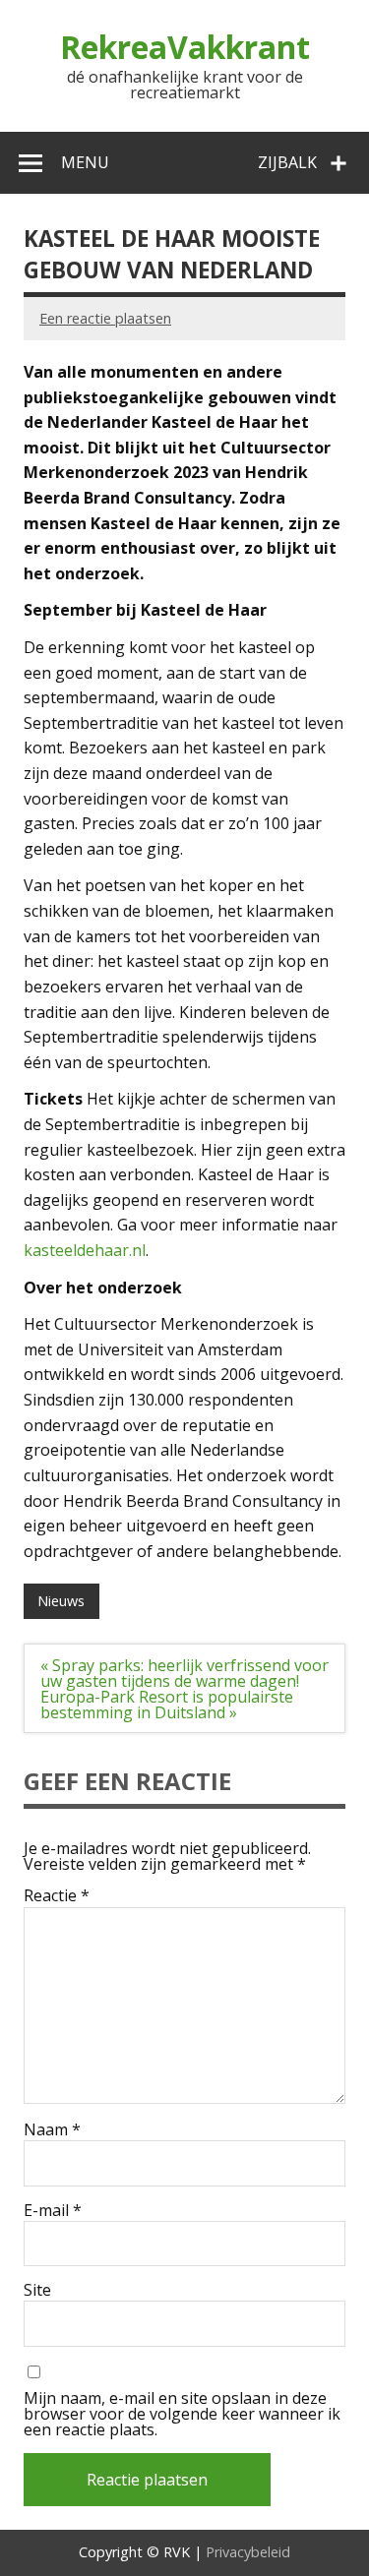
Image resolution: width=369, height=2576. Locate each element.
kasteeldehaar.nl (85, 1250)
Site (37, 2290)
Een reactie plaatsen (105, 318)
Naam (52, 2129)
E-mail (53, 2210)
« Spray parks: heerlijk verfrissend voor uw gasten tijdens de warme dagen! (184, 1673)
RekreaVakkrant (185, 47)
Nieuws (61, 1601)
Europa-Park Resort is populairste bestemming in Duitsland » (167, 1705)
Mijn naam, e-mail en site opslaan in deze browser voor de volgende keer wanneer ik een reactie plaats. (182, 2414)
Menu (85, 162)
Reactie (57, 1895)
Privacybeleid (248, 2552)
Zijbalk (287, 162)
